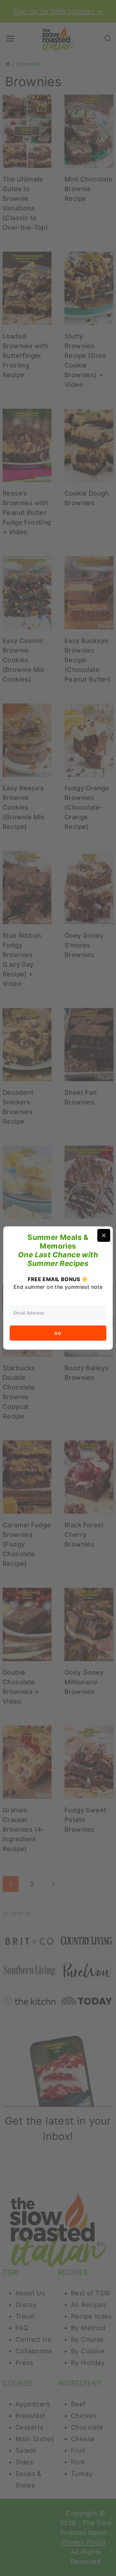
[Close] (104, 1235)
